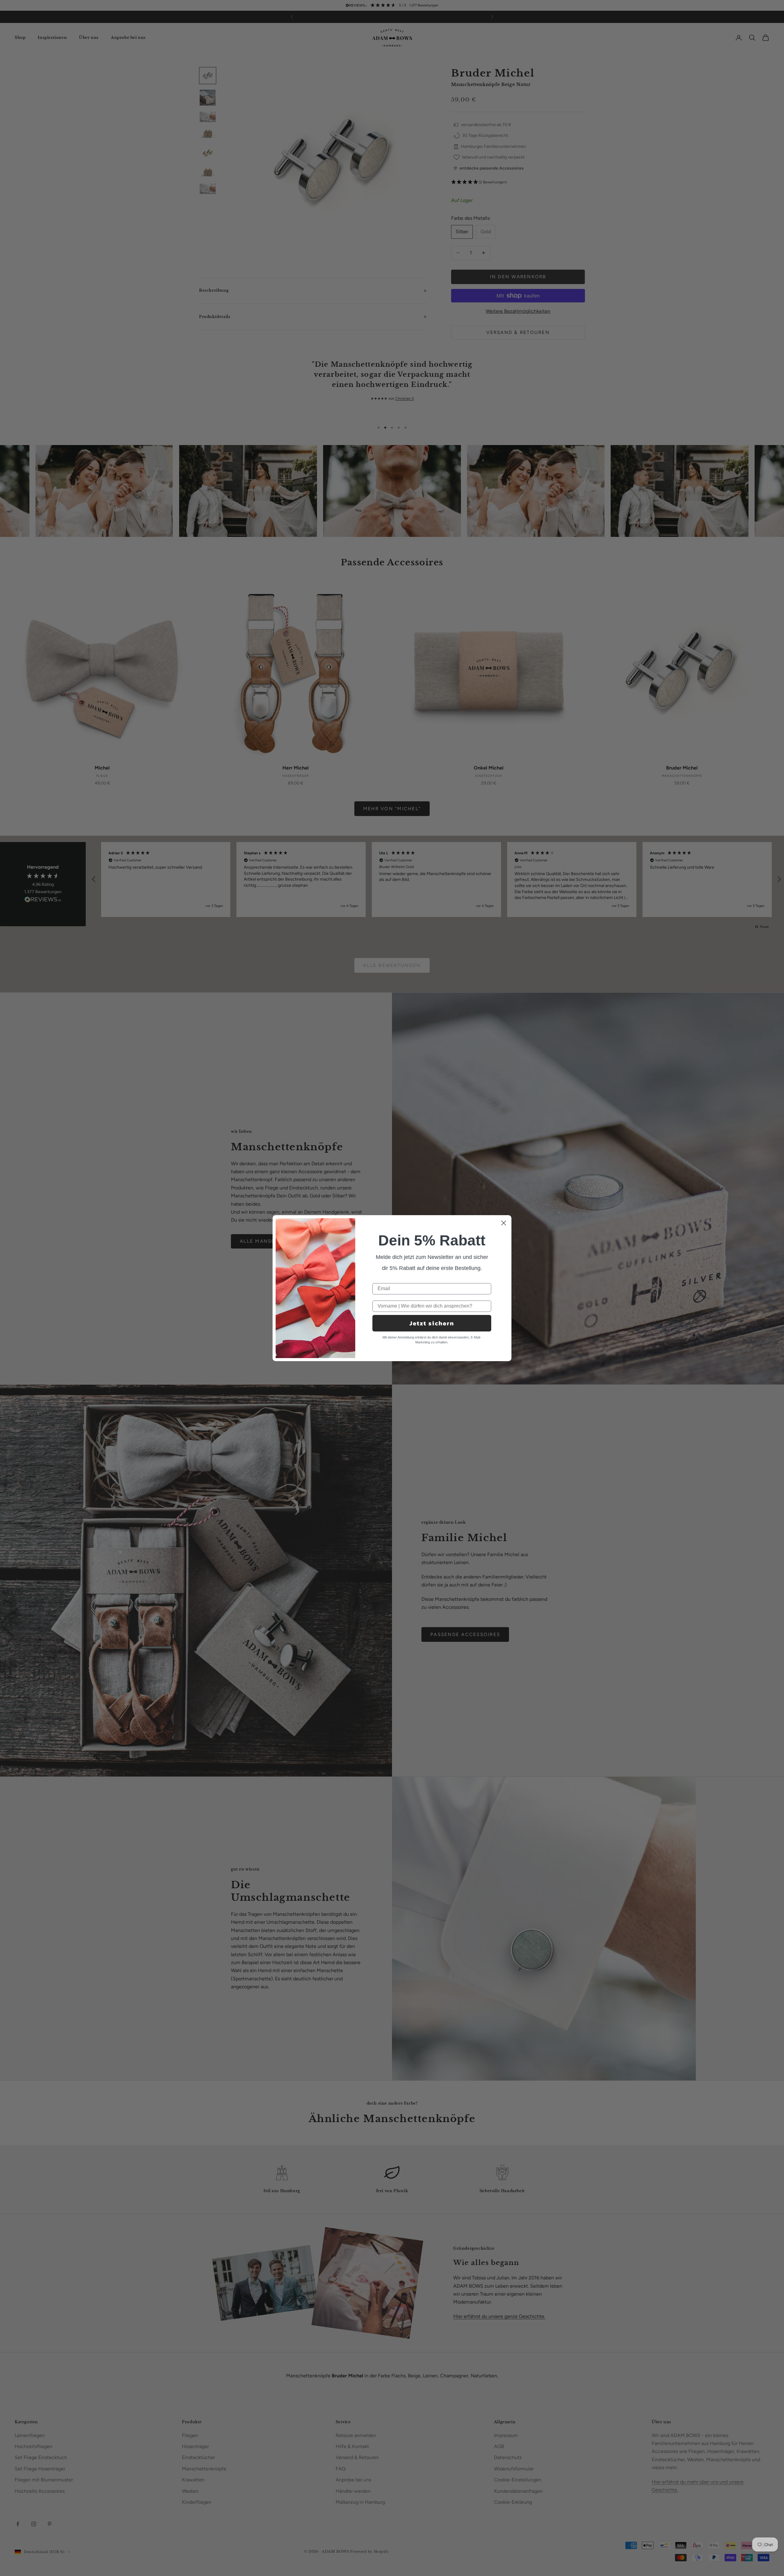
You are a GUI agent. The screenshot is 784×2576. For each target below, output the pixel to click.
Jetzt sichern (432, 1323)
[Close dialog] (504, 1223)
